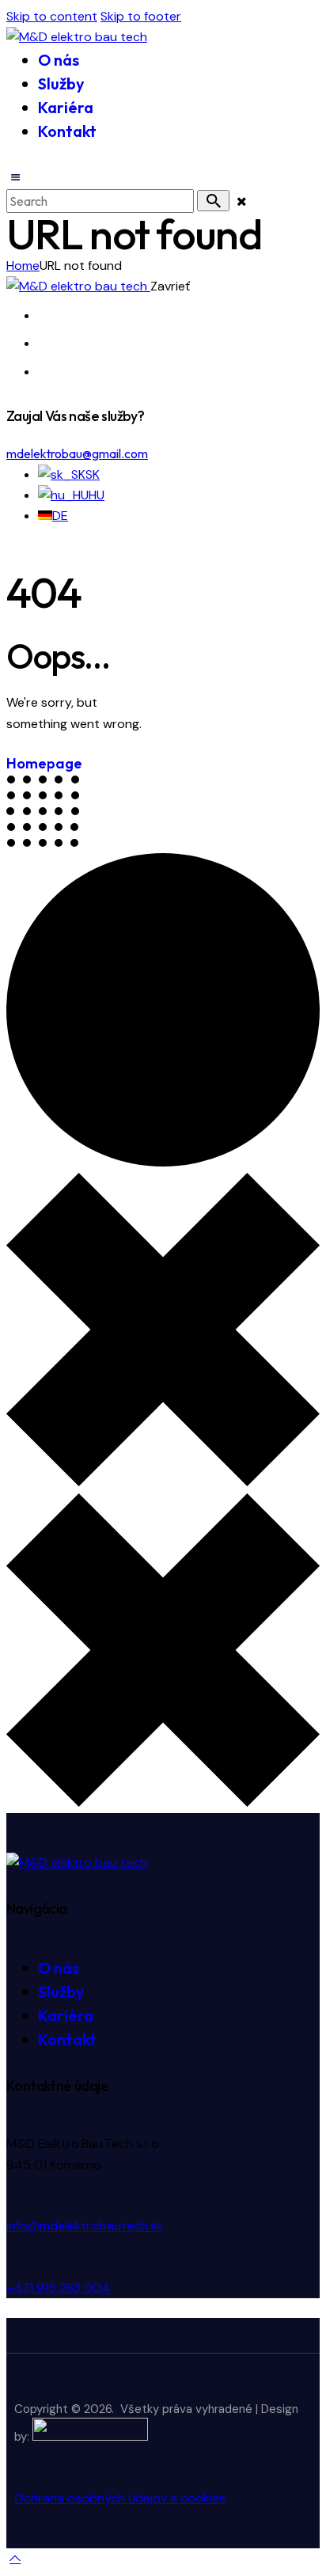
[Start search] (213, 201)
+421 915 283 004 (58, 2288)
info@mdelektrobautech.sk (85, 2226)
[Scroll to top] (15, 2558)
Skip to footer (141, 16)
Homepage (44, 763)
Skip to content (52, 16)
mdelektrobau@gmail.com (77, 453)
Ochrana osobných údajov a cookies (120, 2498)
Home (23, 266)
